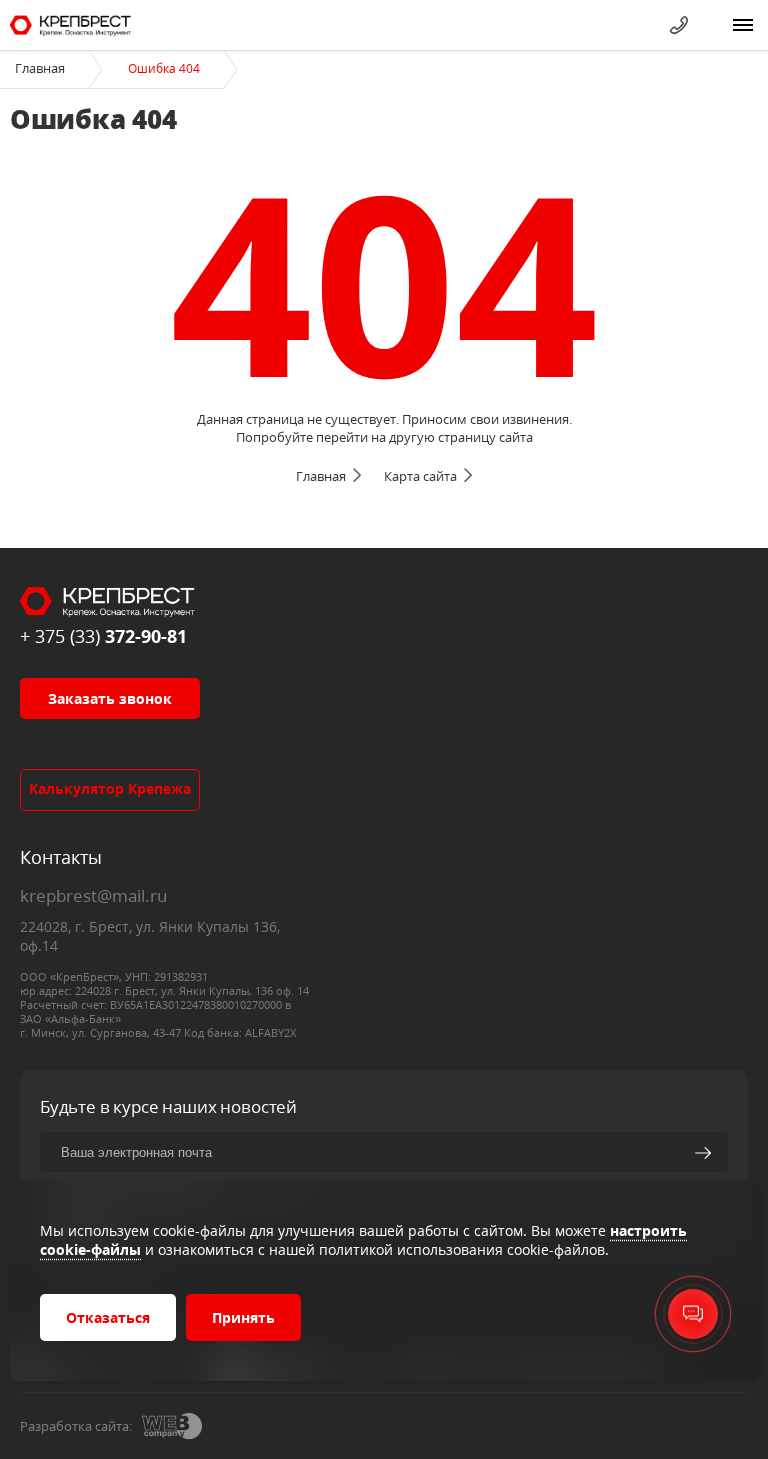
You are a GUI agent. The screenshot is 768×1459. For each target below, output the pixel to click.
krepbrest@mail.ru (93, 895)
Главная (40, 68)
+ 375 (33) (103, 636)
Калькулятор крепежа (110, 788)
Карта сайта (420, 476)
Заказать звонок (110, 698)
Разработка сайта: (76, 1426)
